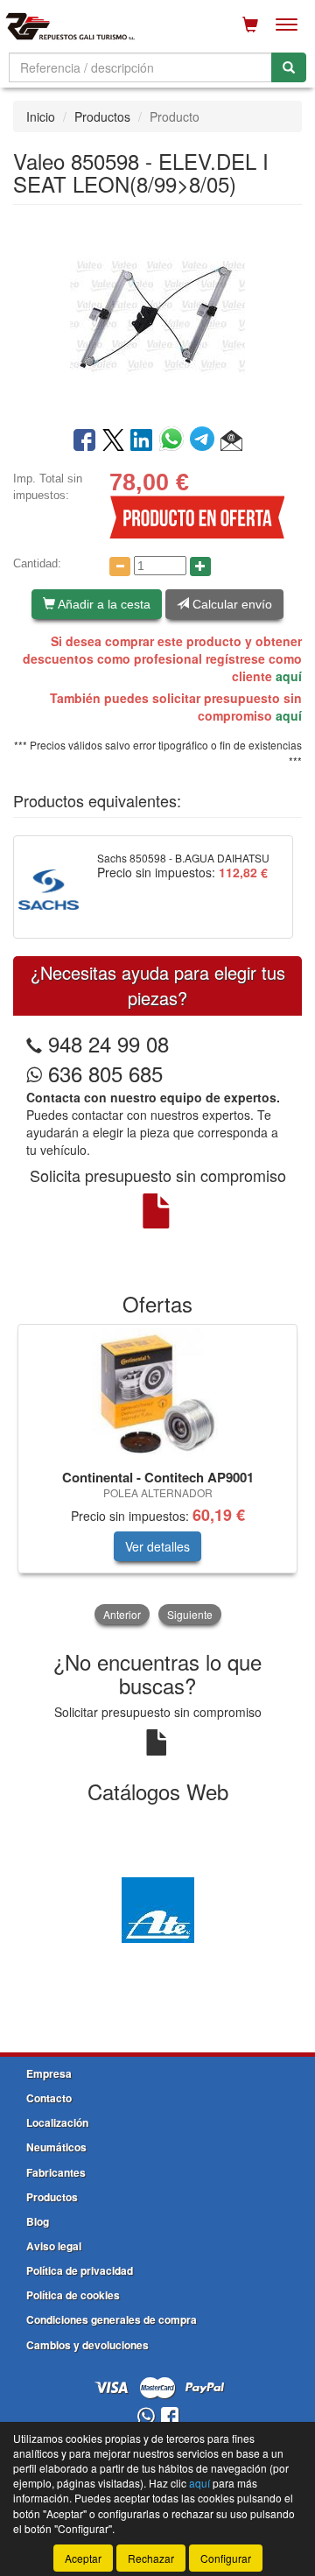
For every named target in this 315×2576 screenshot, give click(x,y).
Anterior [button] (122, 1614)
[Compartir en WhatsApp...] (175, 441)
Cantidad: (37, 563)
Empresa (49, 2073)
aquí (289, 676)
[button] (231, 441)
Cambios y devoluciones (87, 2345)
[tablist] (157, 1476)
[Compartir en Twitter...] (113, 441)
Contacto (49, 2098)
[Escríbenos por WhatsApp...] (146, 2417)
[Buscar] (289, 67)
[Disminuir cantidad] (120, 567)
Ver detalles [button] (157, 1546)
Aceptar (83, 2558)
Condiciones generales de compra (112, 2319)
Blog (38, 2221)
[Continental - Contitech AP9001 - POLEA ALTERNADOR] (157, 1394)
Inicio (41, 116)
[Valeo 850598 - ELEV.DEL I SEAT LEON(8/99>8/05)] (157, 314)
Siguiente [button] (190, 1614)
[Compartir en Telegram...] (205, 441)
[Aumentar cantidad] (200, 567)
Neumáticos (56, 2147)
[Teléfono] (34, 1043)
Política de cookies (73, 2295)
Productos (102, 116)
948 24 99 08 (108, 1043)
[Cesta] (250, 25)
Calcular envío (231, 604)
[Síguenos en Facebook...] (170, 2417)
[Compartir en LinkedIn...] (142, 441)
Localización (57, 2122)
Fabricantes (56, 2172)
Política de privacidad (80, 2270)
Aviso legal (54, 2246)
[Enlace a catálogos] (157, 1908)
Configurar (226, 2558)
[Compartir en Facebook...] (84, 441)
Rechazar (151, 2558)
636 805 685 (102, 1073)
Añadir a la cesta (103, 604)
